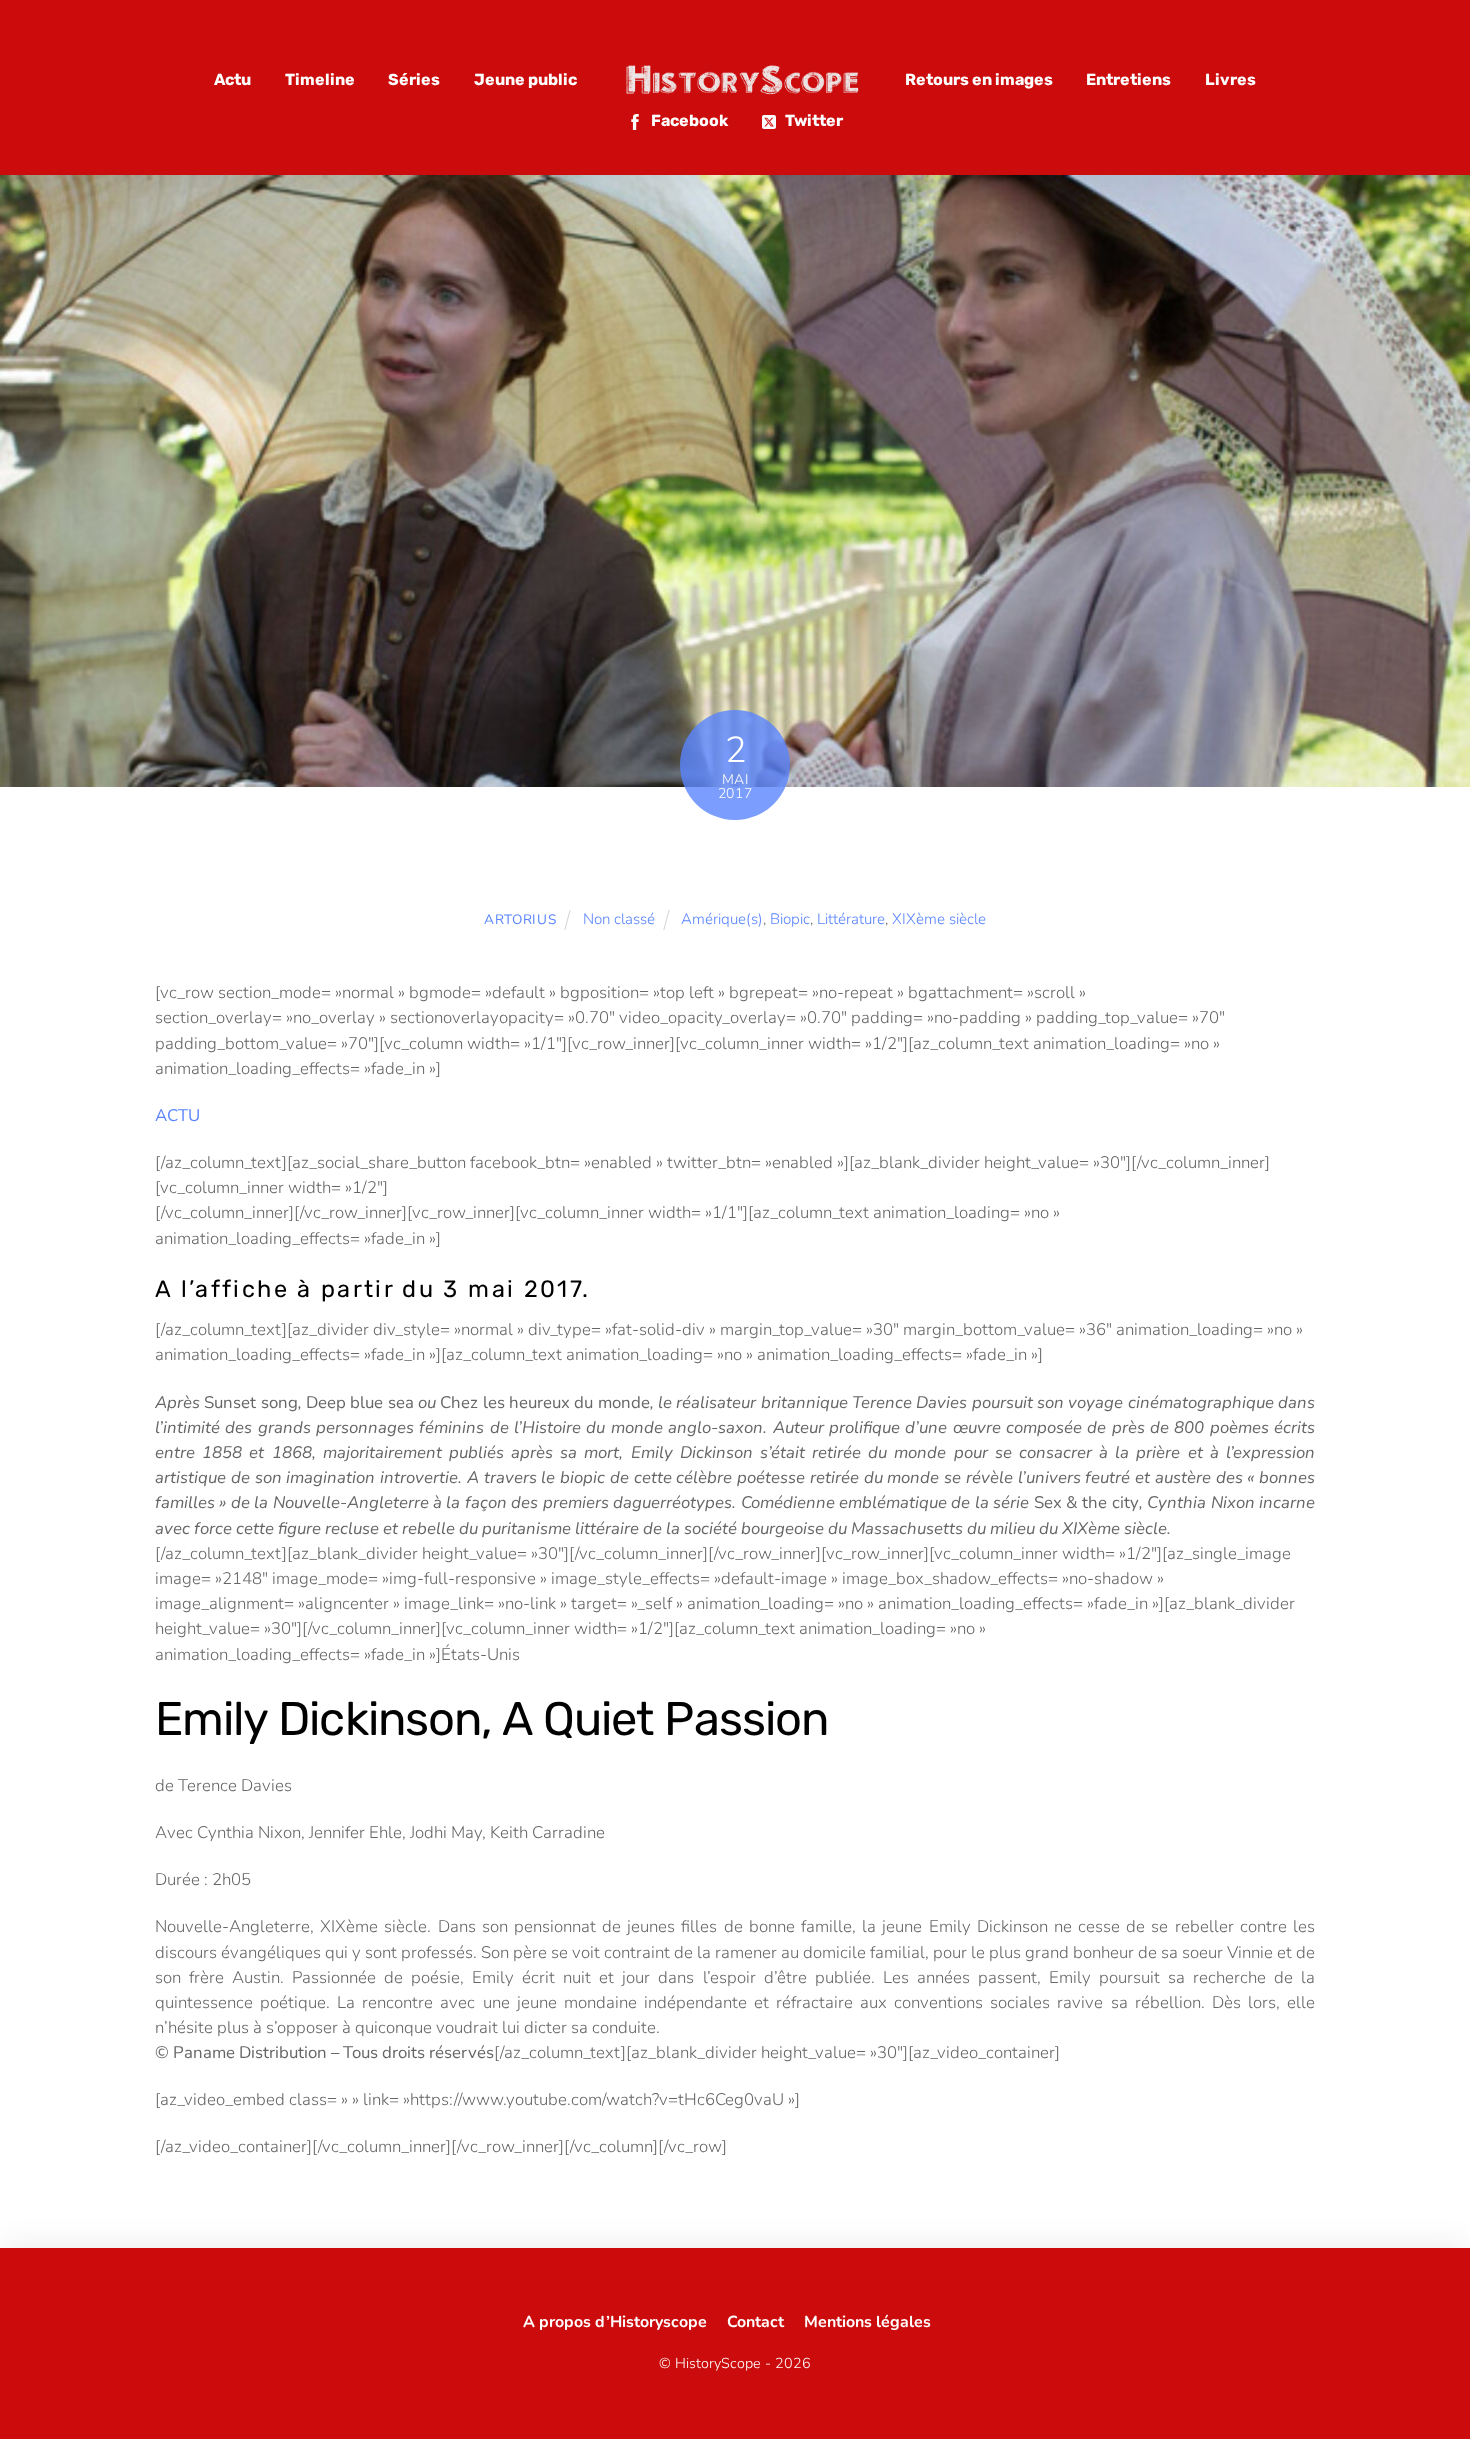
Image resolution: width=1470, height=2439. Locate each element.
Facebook (688, 120)
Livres (1230, 79)
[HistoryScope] (741, 79)
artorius (520, 919)
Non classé (619, 919)
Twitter (812, 120)
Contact (755, 2322)
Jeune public (525, 79)
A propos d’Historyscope (615, 2322)
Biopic (790, 919)
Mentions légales (867, 2322)
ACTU (177, 1115)
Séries (414, 79)
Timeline (320, 79)
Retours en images (979, 79)
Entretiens (1128, 79)
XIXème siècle (939, 919)
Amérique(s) (722, 919)
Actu (232, 79)
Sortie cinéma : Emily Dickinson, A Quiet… (734, 862)
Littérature (851, 919)
